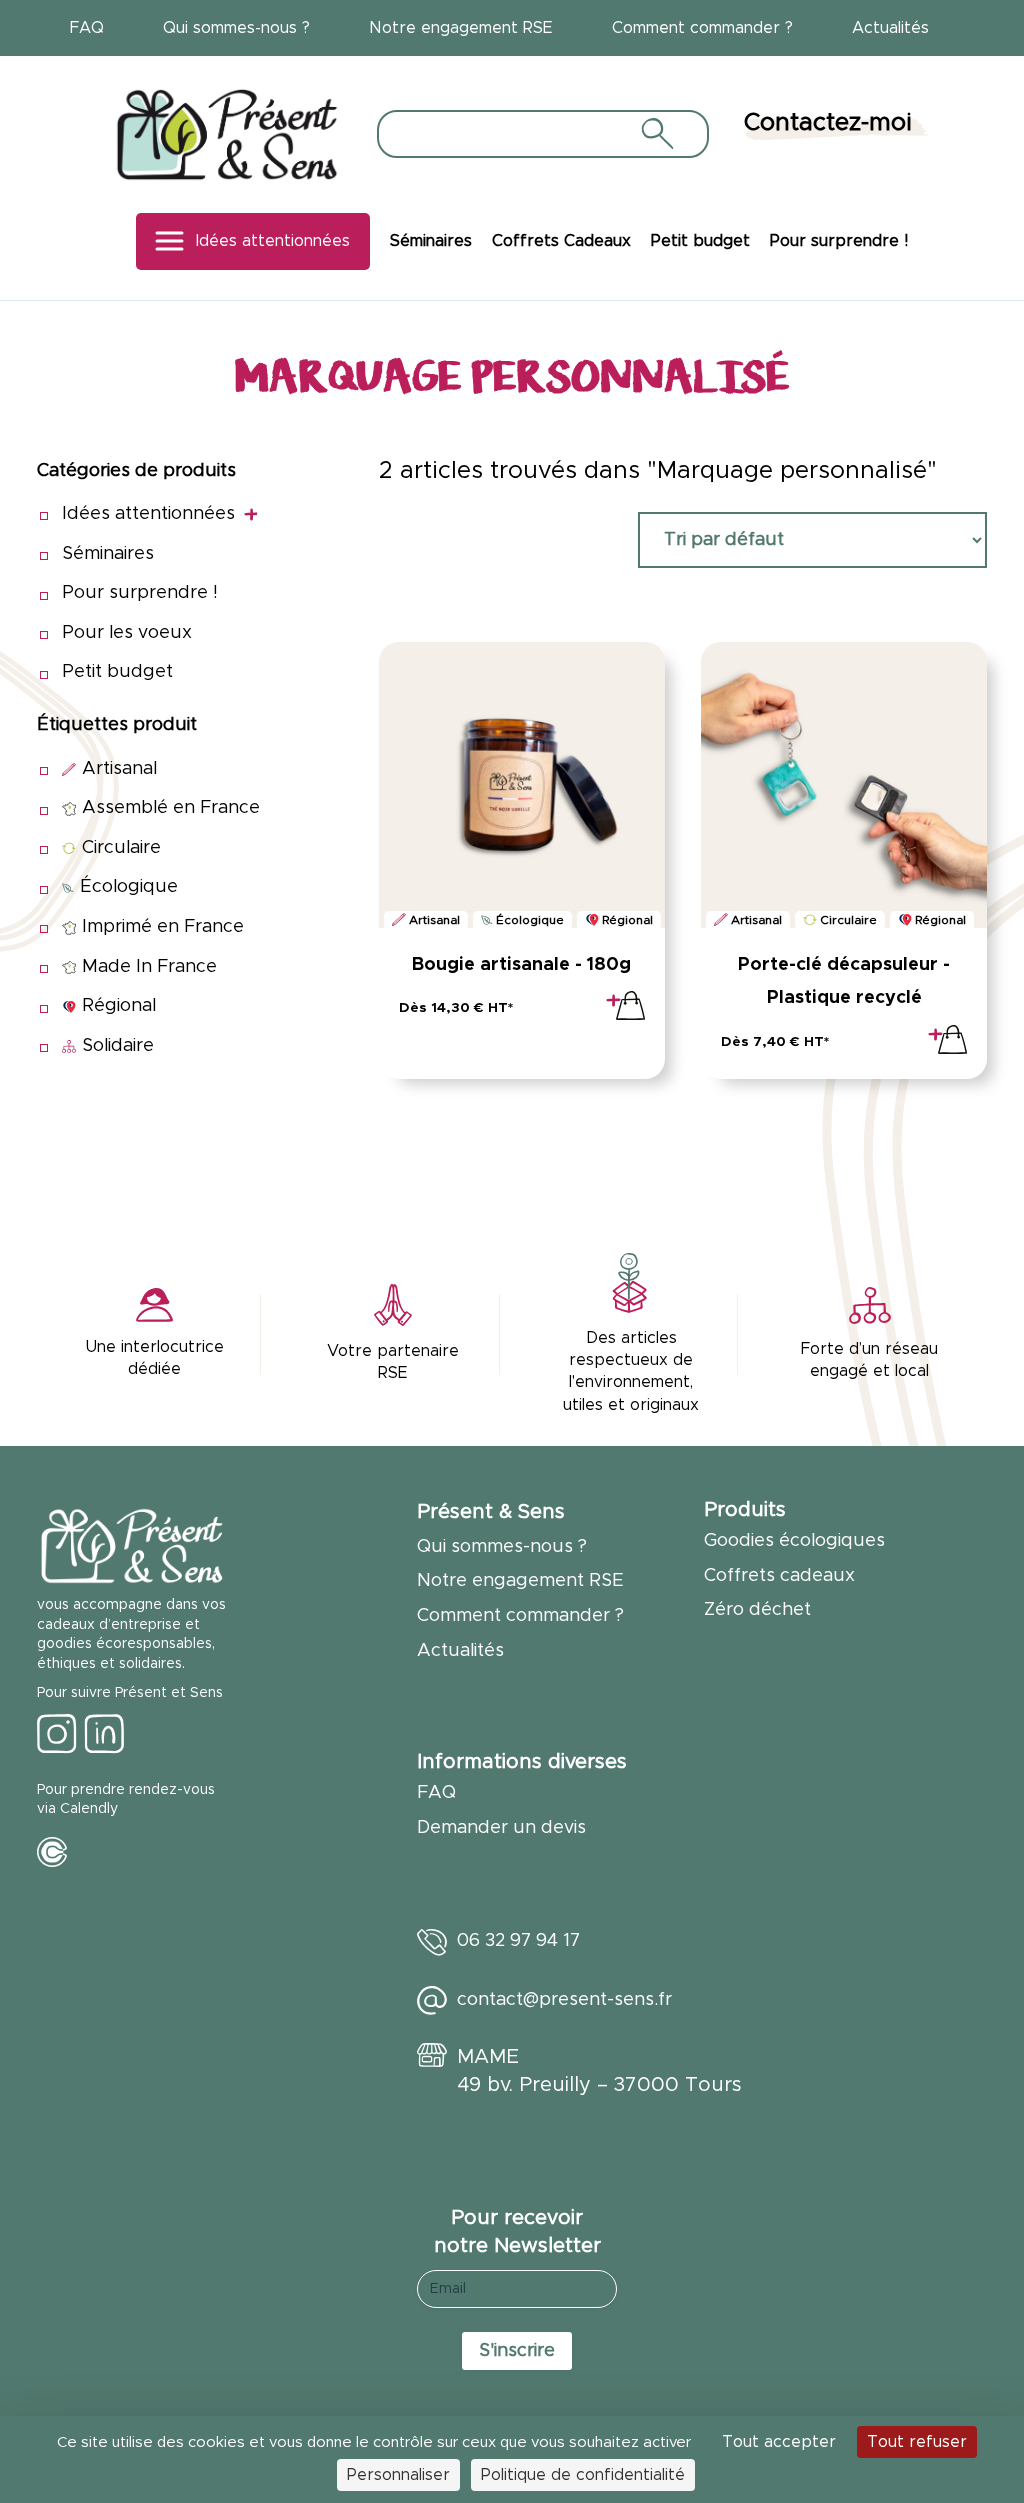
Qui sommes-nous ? (236, 28)
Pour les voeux (127, 633)
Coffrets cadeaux (779, 1576)
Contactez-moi (828, 123)
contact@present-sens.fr (564, 2000)
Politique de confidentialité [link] (583, 2475)
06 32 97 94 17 (518, 1941)
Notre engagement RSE (461, 28)
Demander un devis (501, 1828)
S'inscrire (517, 2351)
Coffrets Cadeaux (561, 241)
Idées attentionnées (273, 241)
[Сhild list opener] (250, 514)
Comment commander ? (702, 28)
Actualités (890, 28)
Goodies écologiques (794, 1541)
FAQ (87, 28)
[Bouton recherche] (656, 133)
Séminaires (431, 241)
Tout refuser (917, 2442)
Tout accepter (779, 2442)
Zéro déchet (757, 1610)
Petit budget (700, 241)
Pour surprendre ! (839, 241)
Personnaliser (398, 2475)
